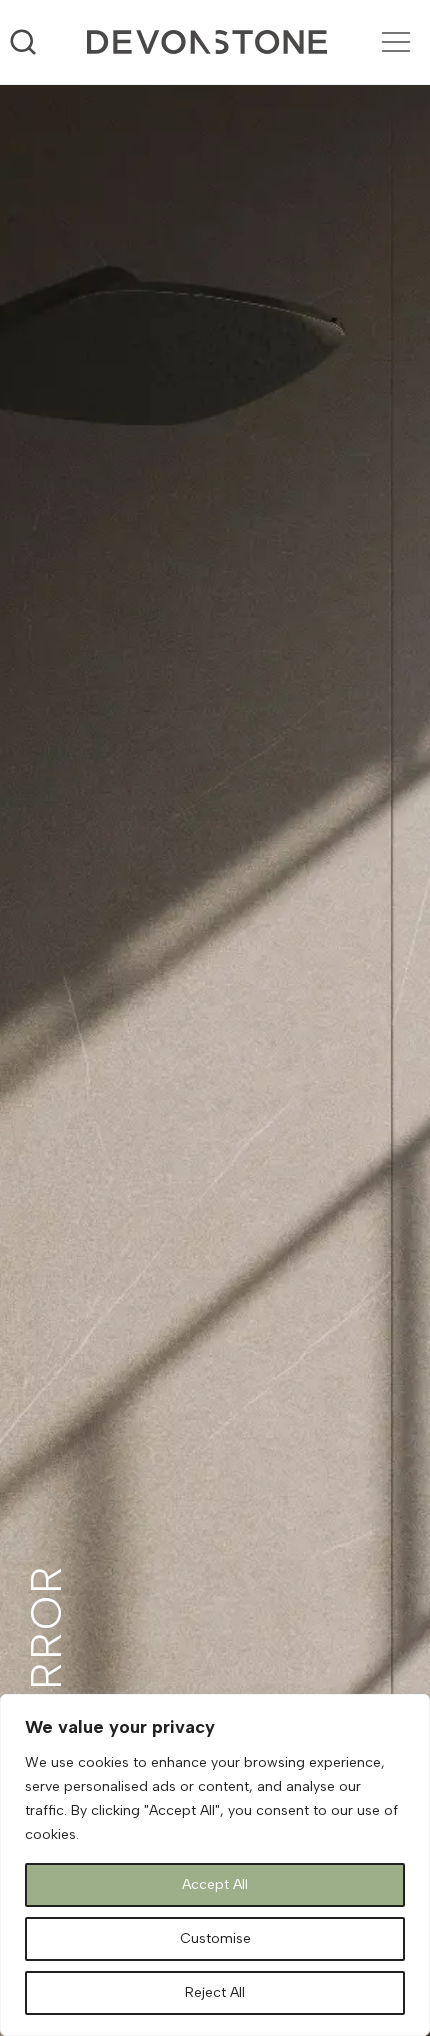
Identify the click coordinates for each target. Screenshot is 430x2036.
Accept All (215, 1884)
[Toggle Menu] (396, 42)
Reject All (215, 1992)
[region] (215, 1865)
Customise (215, 1938)
